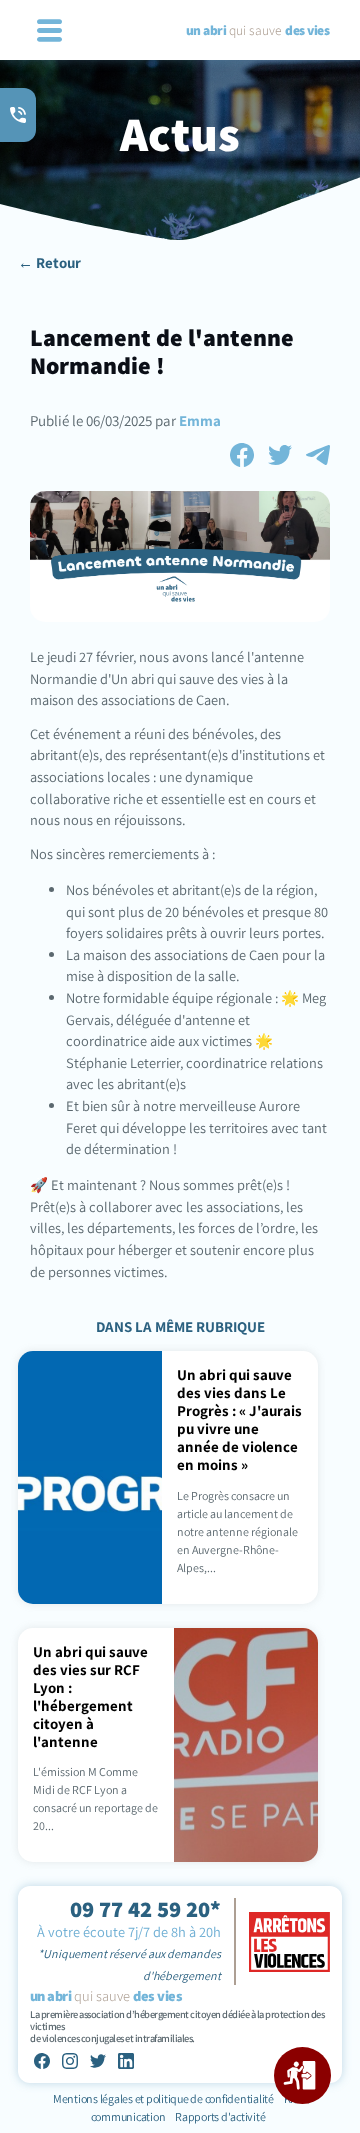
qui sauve (257, 30)
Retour (58, 262)
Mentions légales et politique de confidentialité (164, 2098)
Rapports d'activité (220, 2116)
